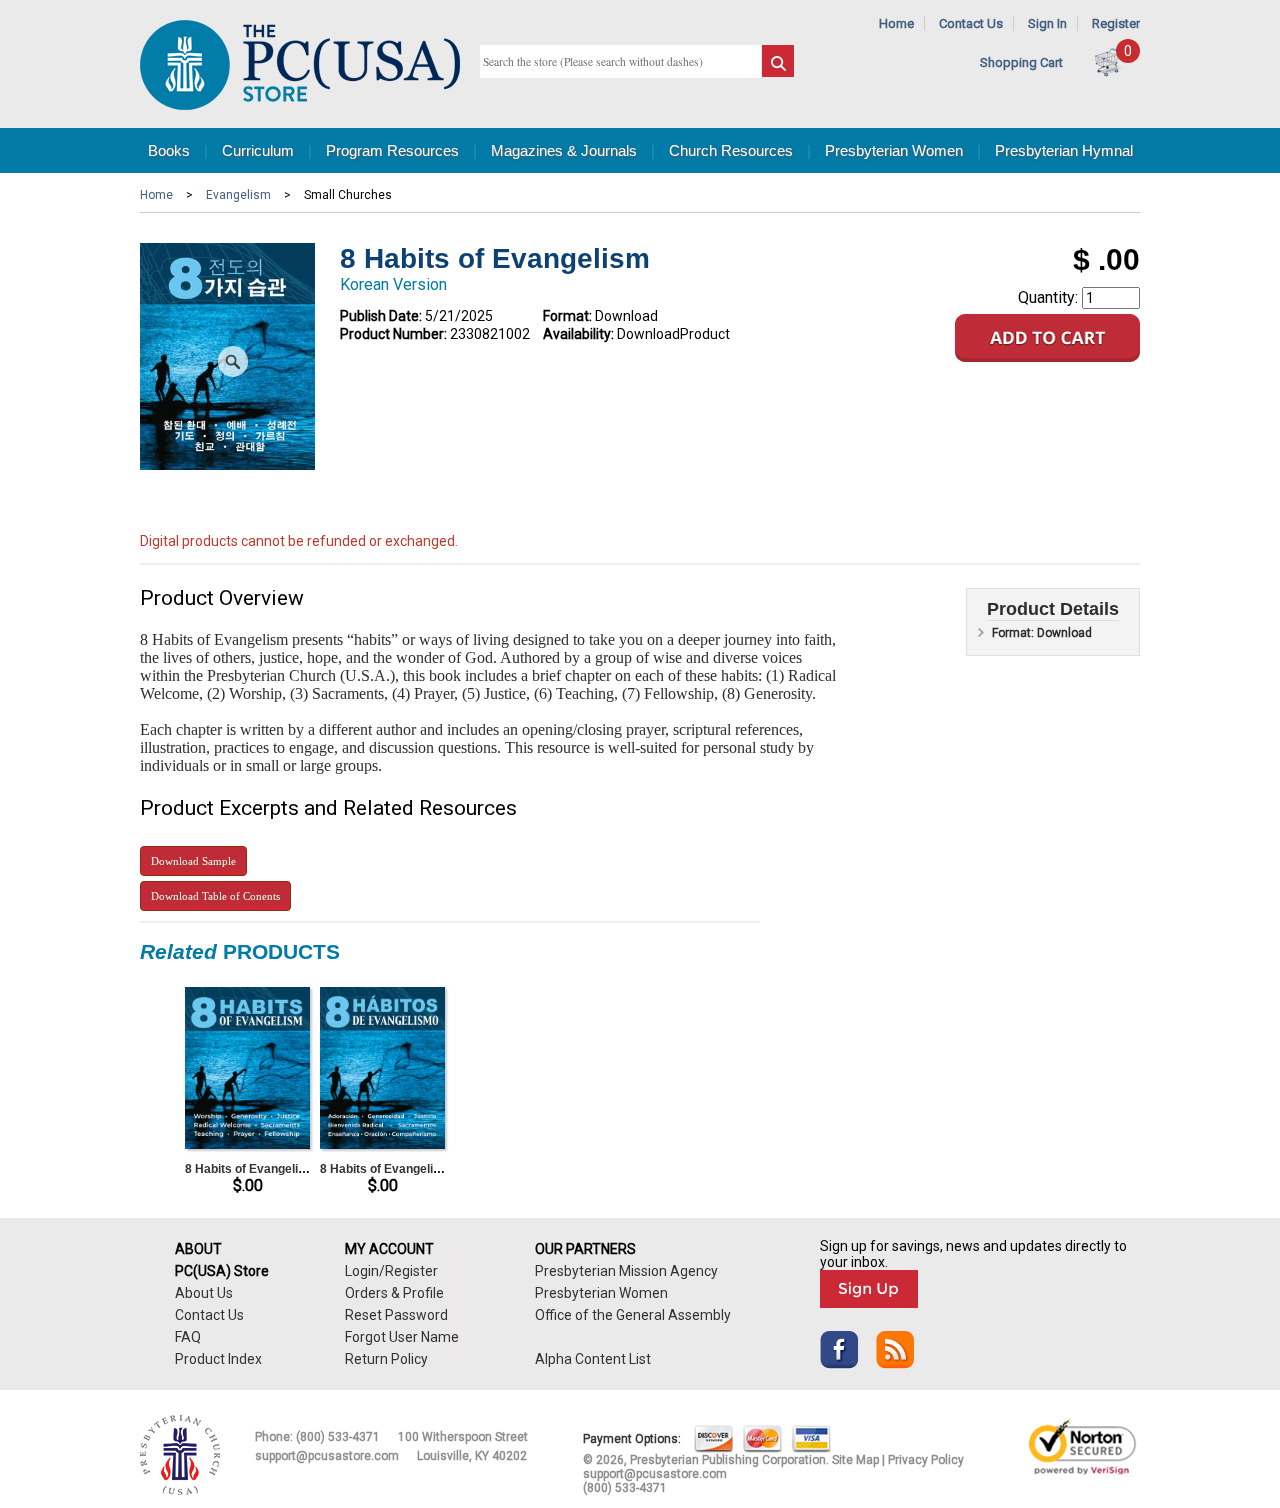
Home (896, 23)
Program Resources (392, 150)
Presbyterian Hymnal (1064, 150)
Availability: (578, 334)
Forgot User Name (402, 1337)
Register (1116, 23)
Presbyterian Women (894, 150)
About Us (204, 1293)
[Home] (300, 105)
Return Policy (386, 1359)
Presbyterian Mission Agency (626, 1271)
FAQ (188, 1337)
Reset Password (396, 1315)
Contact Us (971, 23)
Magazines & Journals (564, 150)
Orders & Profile (394, 1293)
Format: (567, 316)
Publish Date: (381, 316)
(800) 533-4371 (338, 1437)
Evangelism (238, 195)
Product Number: (393, 334)
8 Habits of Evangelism (250, 1169)
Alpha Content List (593, 1359)
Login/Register (391, 1271)
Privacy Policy (926, 1460)
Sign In (1047, 23)
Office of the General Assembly (633, 1315)
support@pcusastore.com (327, 1456)
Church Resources (731, 150)
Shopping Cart (1021, 62)
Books (169, 150)
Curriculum (258, 150)
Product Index (218, 1359)
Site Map (855, 1460)
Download (193, 861)
